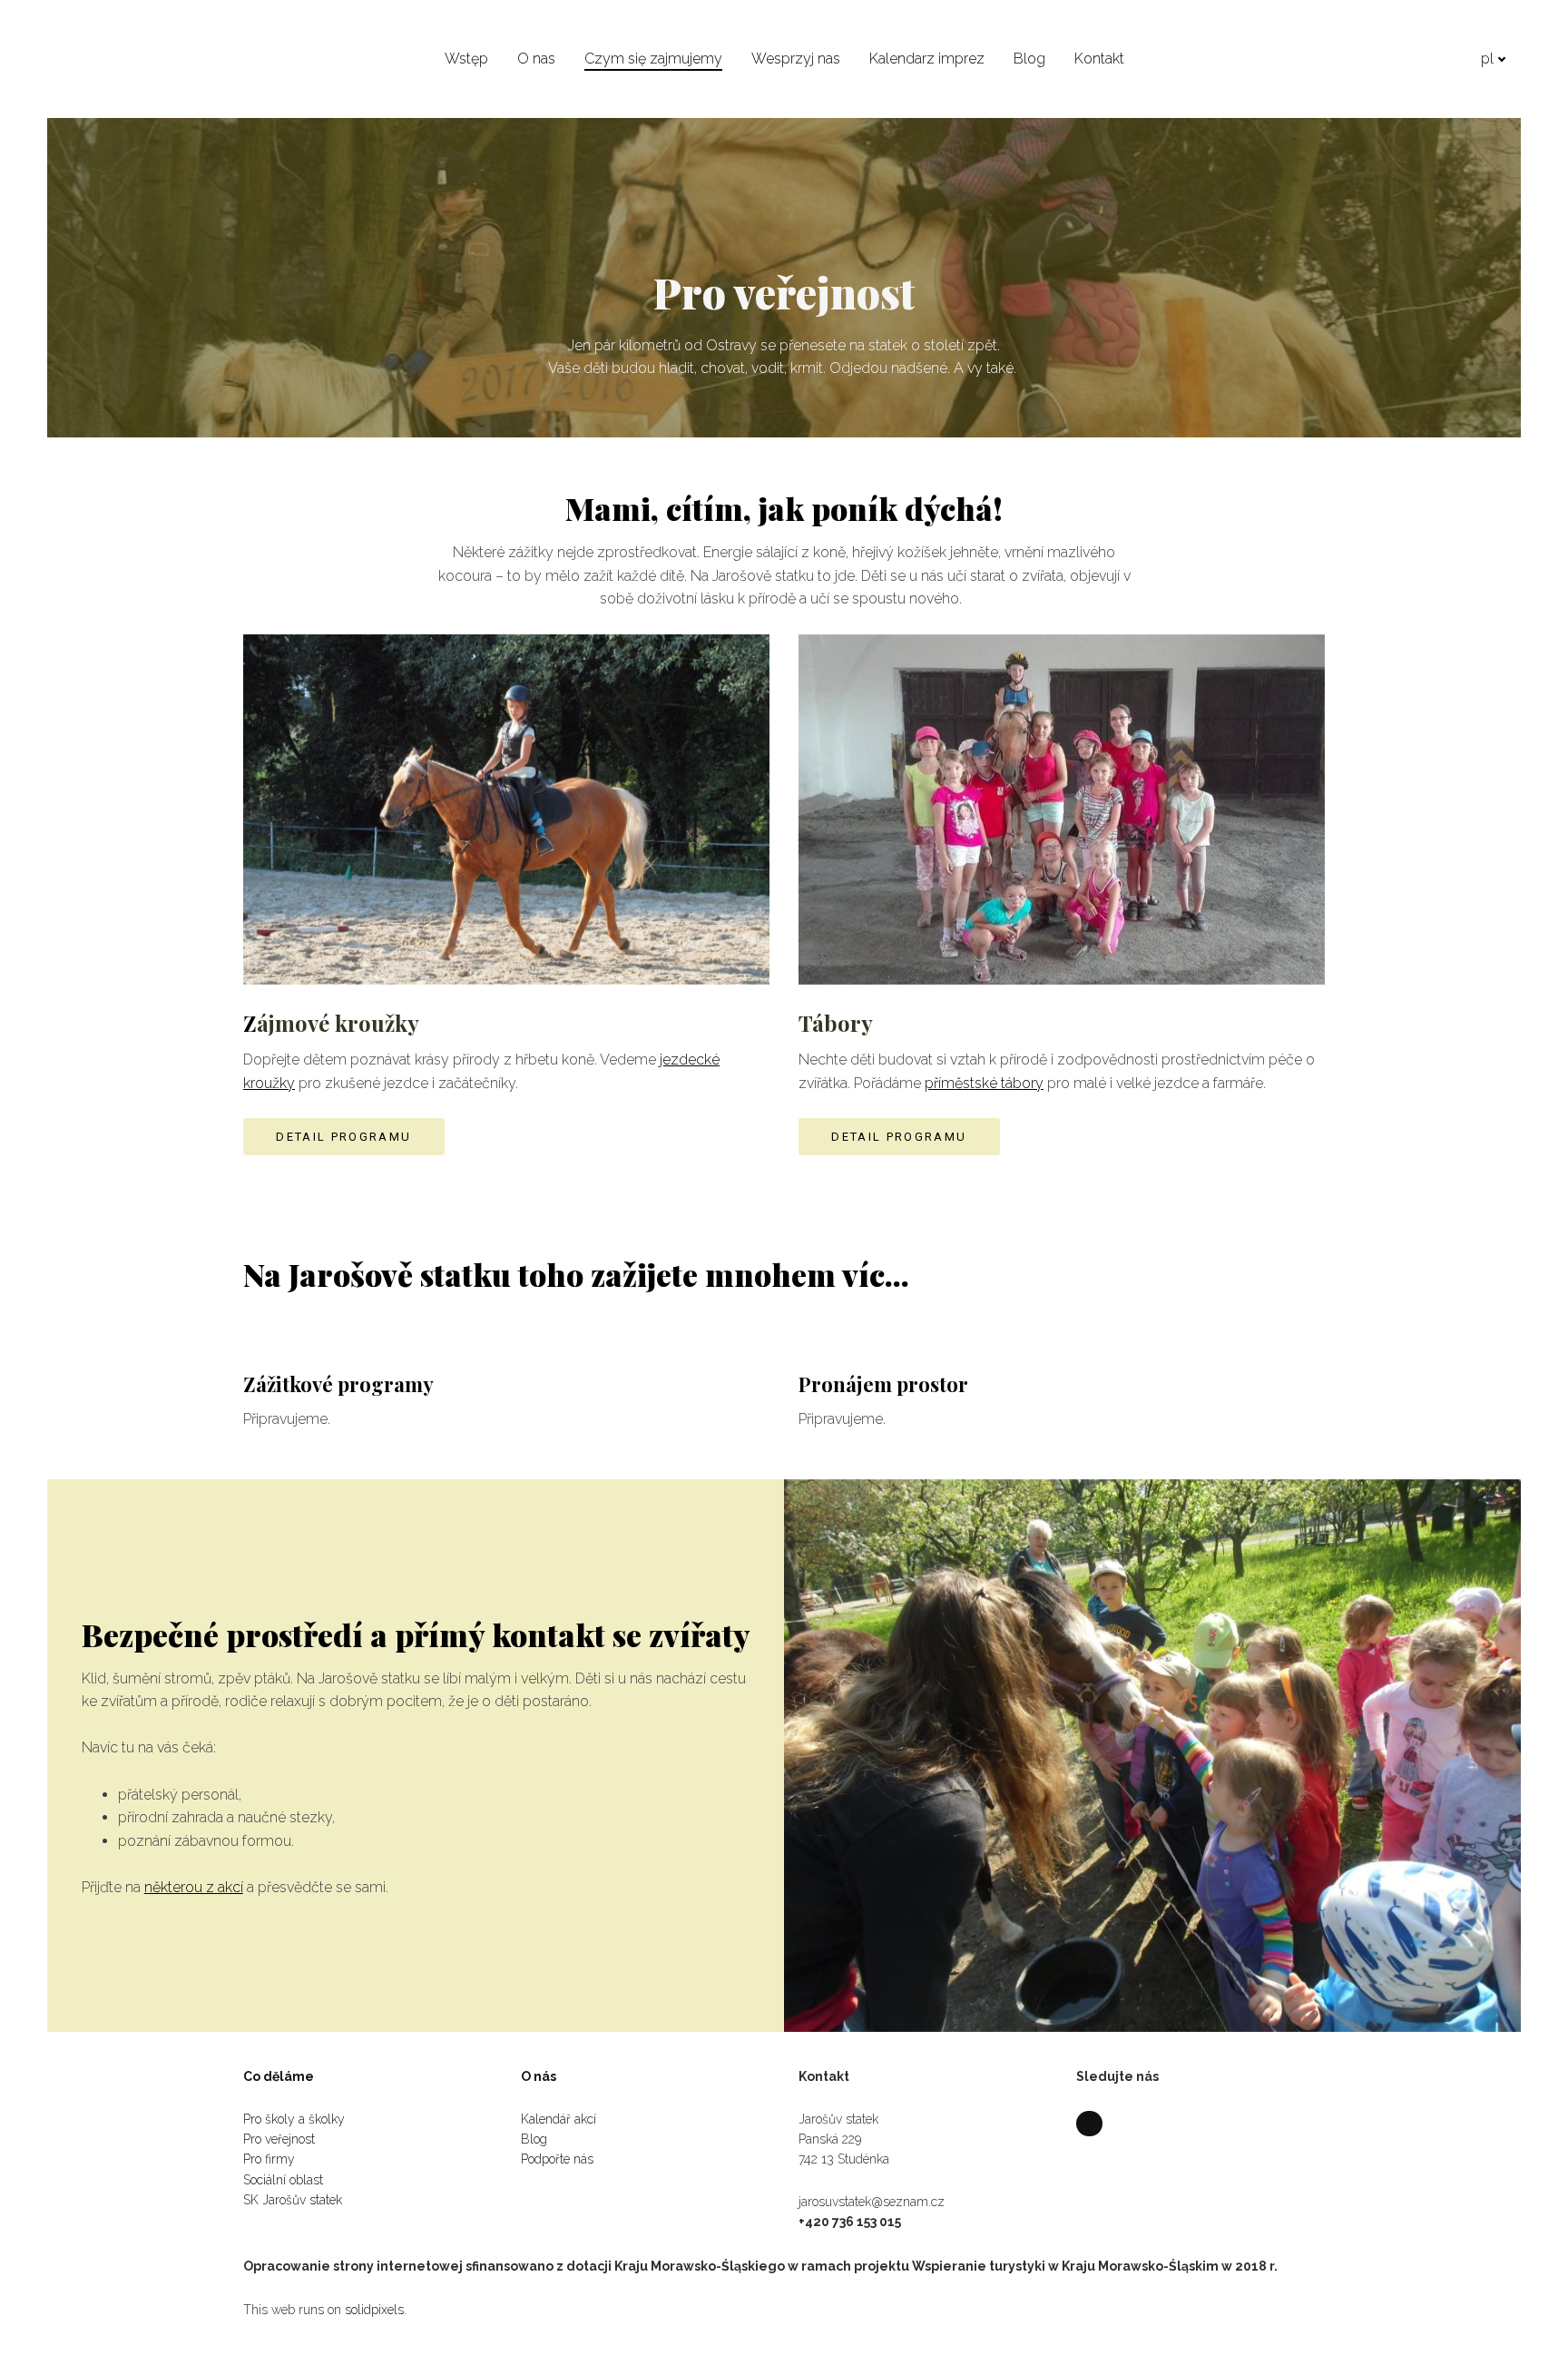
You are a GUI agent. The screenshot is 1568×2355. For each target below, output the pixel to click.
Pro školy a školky (294, 2119)
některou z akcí (194, 1887)
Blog (534, 2139)
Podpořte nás (559, 2159)
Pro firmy (269, 2159)
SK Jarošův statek (293, 2200)
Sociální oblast (285, 2180)
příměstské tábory (984, 1083)
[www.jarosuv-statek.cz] (112, 58)
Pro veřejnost (279, 2139)
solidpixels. (376, 2310)
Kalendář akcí (559, 2119)
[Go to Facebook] (1089, 2124)
